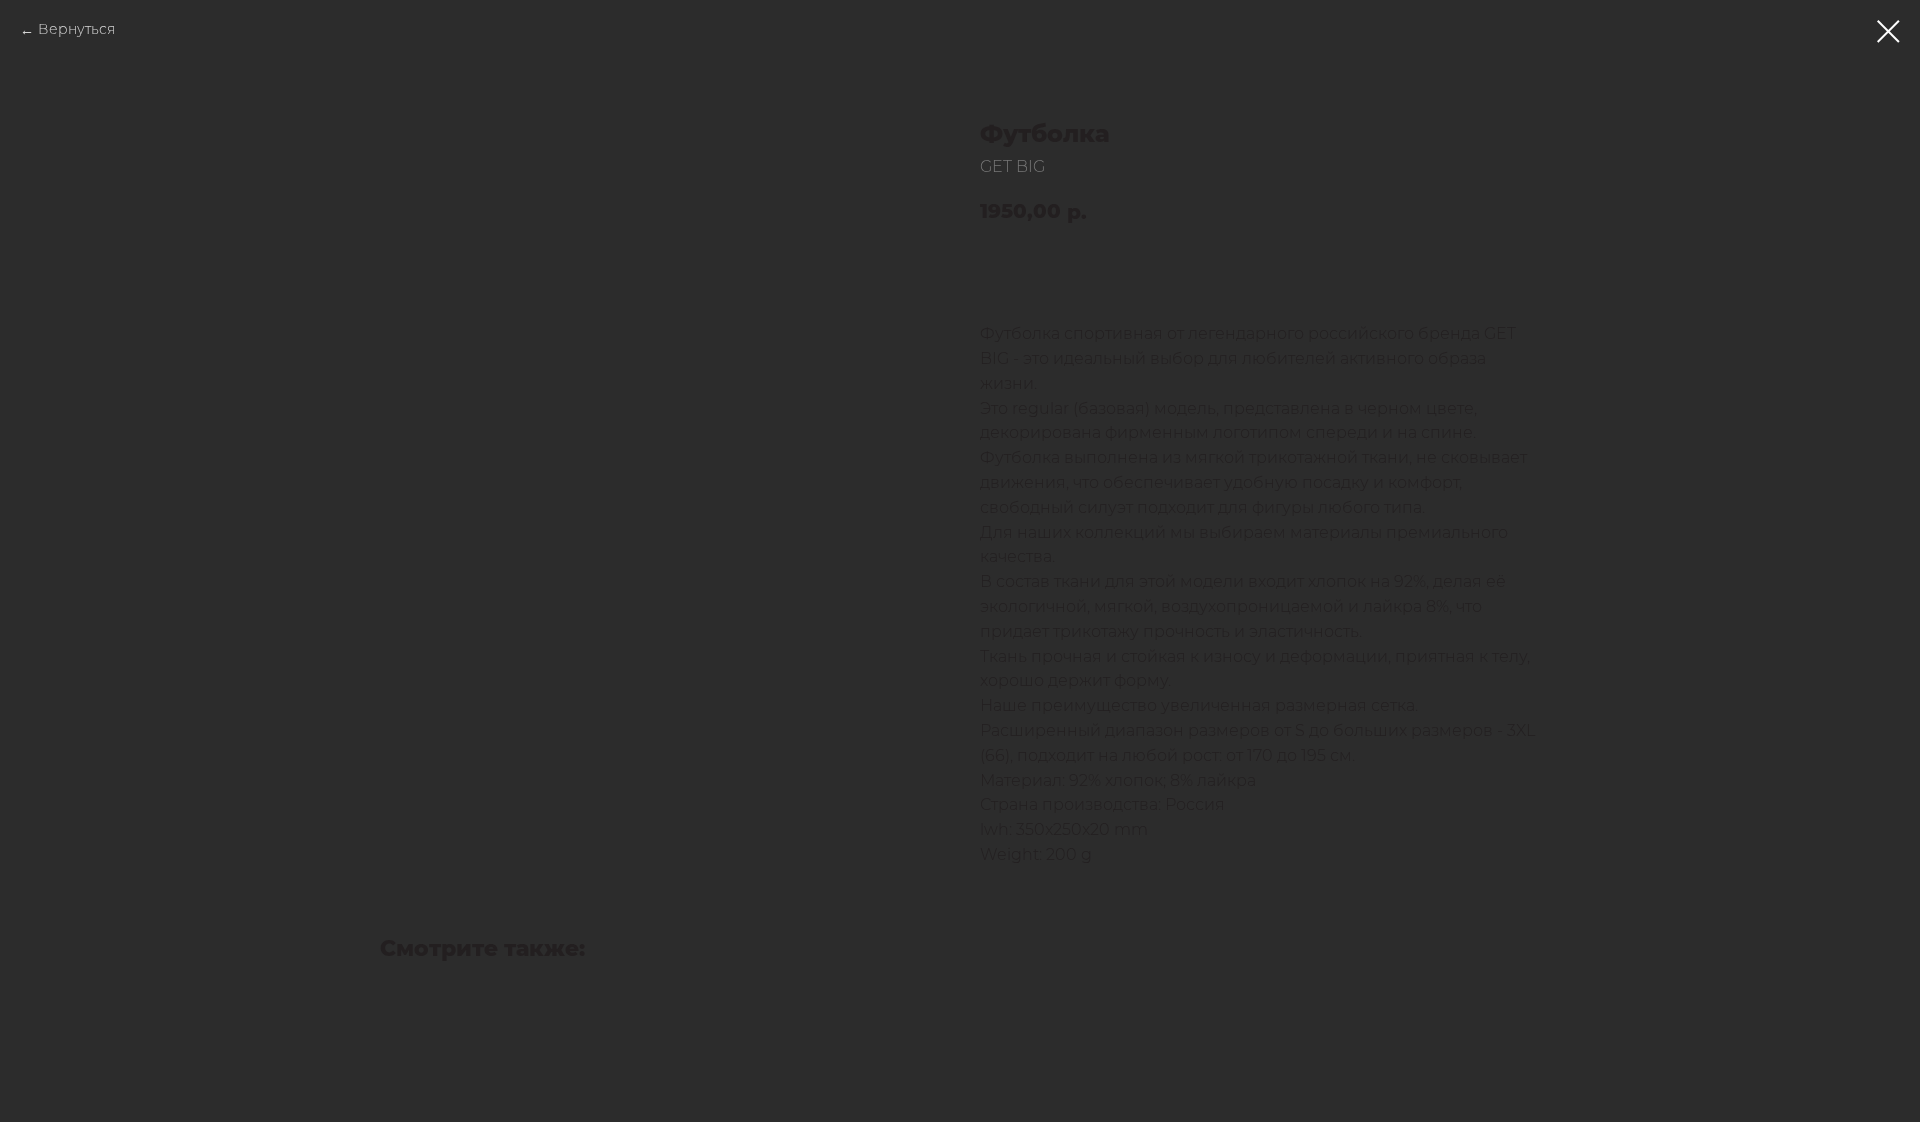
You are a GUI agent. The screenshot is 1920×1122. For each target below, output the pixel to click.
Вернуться (76, 30)
